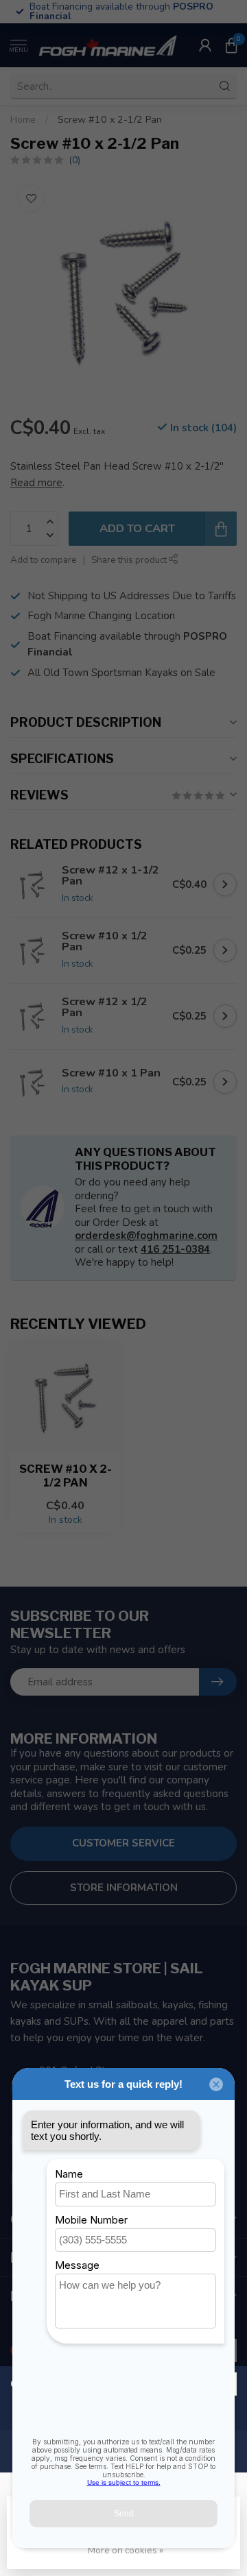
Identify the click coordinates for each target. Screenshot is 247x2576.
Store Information (124, 1888)
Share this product (130, 560)
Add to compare (44, 560)
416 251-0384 (175, 1249)
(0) (74, 160)
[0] (231, 45)
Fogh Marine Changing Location (101, 616)
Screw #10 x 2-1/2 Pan (110, 120)
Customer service (123, 1843)
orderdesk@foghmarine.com (146, 1236)
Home (23, 120)
